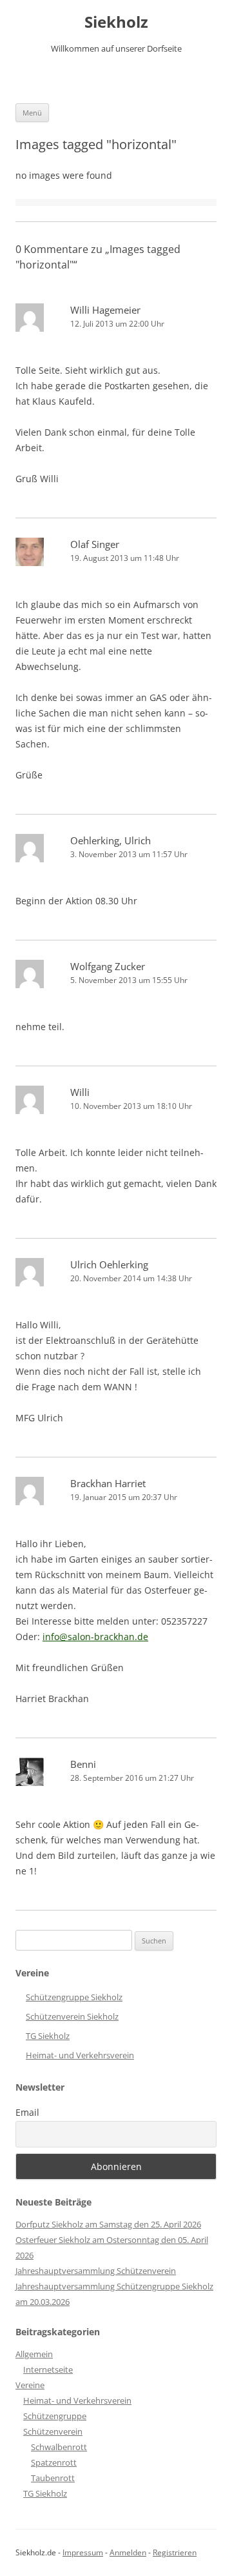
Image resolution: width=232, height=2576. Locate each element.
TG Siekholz (48, 2036)
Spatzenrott (54, 2462)
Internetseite (48, 2369)
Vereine (30, 2385)
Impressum (83, 2552)
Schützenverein (53, 2431)
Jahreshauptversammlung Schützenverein (96, 2271)
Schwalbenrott (59, 2447)
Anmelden (128, 2552)
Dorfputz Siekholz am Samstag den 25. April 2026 (108, 2224)
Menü (32, 113)
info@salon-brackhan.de (95, 1637)
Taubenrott (53, 2478)
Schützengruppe (55, 2416)
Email (27, 2112)
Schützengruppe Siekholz (74, 1997)
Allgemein (34, 2354)
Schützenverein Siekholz (72, 2016)
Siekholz (116, 22)
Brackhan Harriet (108, 1483)
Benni (83, 1764)
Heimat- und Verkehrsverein (80, 2055)
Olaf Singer (95, 544)
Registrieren (175, 2552)
